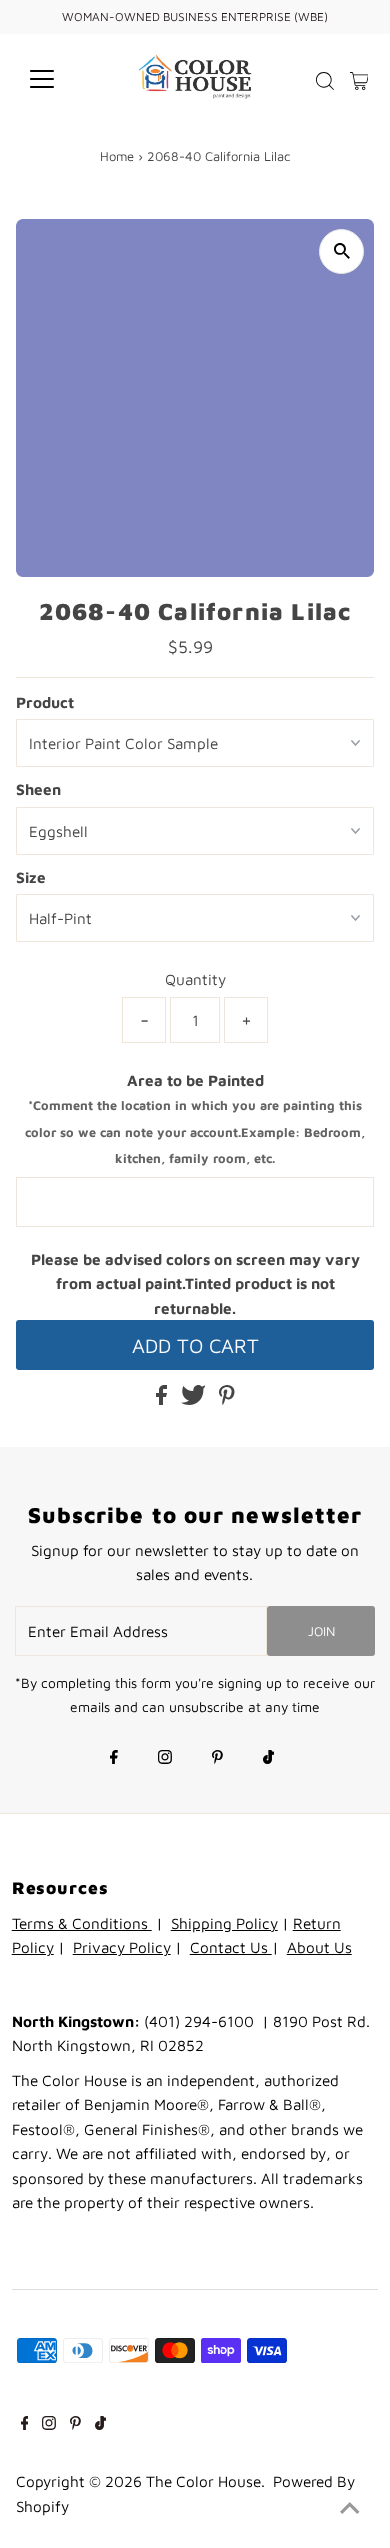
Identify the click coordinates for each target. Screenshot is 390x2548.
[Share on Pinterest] (227, 1399)
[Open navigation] (58, 79)
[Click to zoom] (341, 251)
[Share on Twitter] (195, 1399)
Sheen (38, 789)
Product (45, 702)
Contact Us (231, 1947)
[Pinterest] (217, 1759)
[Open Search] (325, 81)
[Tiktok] (268, 1759)
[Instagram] (165, 1759)
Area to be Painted (195, 1118)
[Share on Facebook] (163, 1399)
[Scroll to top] (350, 2508)
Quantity (195, 979)
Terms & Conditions (82, 1923)
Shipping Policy (224, 1923)
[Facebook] (114, 1759)
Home (117, 156)
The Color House (203, 2481)
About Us (319, 1947)
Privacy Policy (122, 1947)
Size (31, 877)
